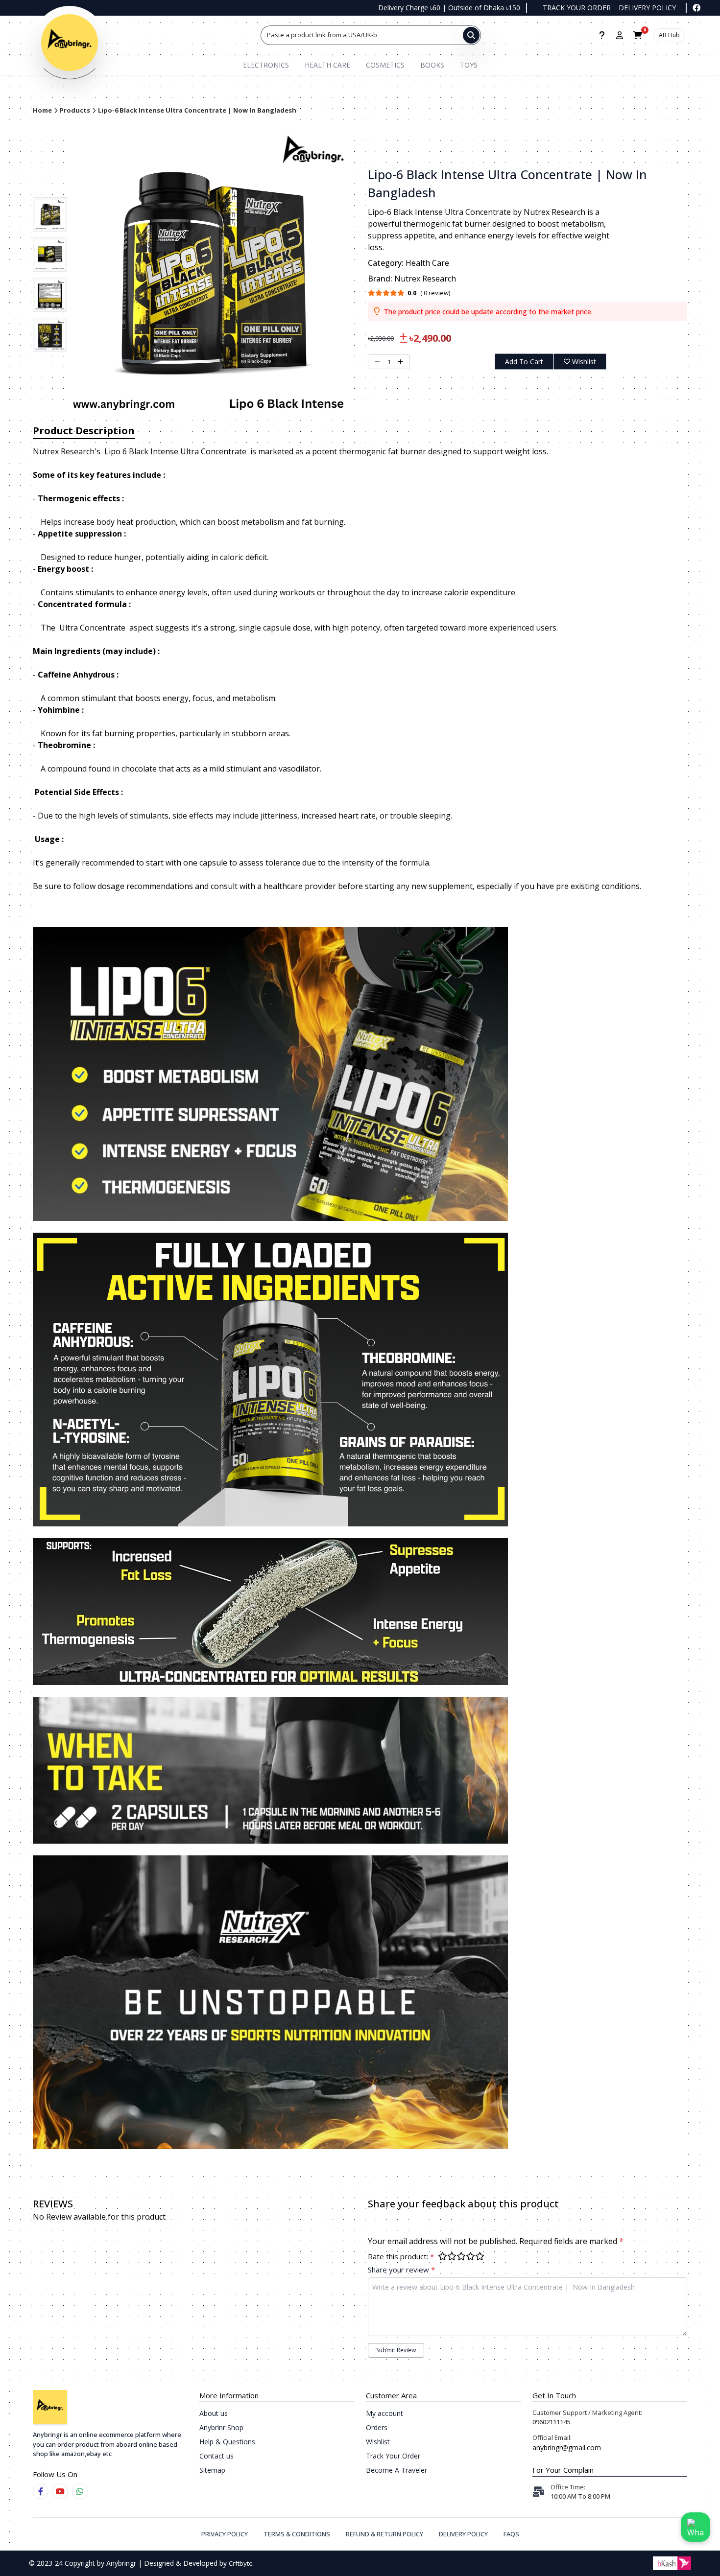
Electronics (266, 65)
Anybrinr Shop (221, 2427)
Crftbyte (241, 2563)
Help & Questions (227, 2442)
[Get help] (602, 35)
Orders (377, 2427)
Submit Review (396, 2350)
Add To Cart (524, 362)
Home (42, 110)
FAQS (511, 2534)
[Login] (620, 35)
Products (75, 110)
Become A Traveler (396, 2470)
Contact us (216, 2456)
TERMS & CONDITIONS (297, 2534)
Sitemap (212, 2470)
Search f (279, 35)
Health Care (327, 65)
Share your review (401, 2270)
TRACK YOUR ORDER (577, 8)
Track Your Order (393, 2456)
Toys (469, 65)
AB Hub (669, 35)
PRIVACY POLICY (225, 2534)
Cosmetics (385, 65)
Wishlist (584, 362)
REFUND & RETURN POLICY (384, 2534)
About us (214, 2413)
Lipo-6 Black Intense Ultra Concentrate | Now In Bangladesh (197, 110)
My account (384, 2413)
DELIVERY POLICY (647, 8)
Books (432, 65)
